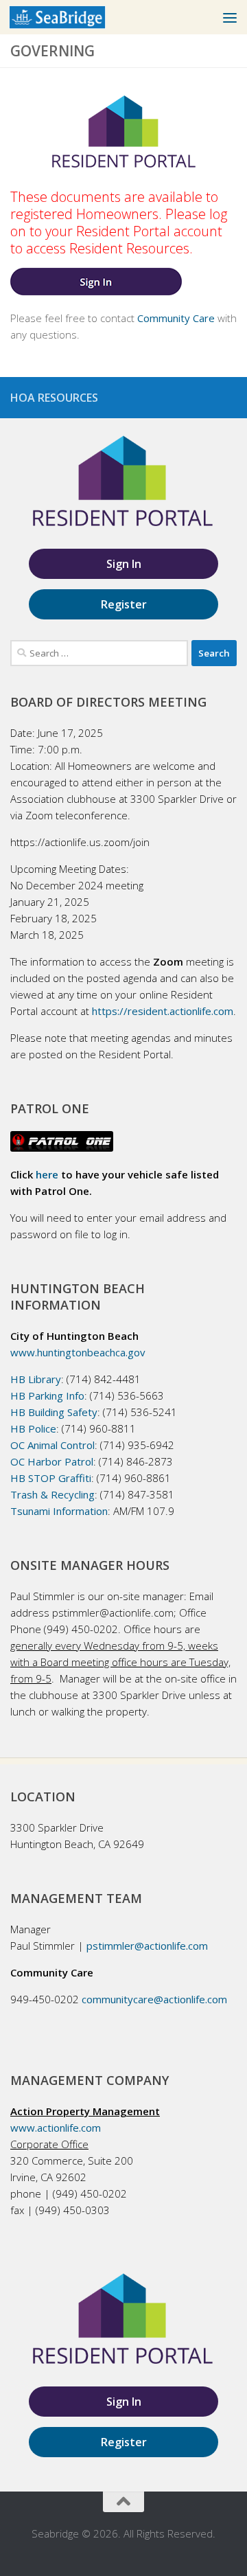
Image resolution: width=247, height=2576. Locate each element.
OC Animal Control (52, 1445)
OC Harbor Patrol (52, 1461)
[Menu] (230, 17)
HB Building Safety (54, 1412)
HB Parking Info (47, 1395)
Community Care (176, 318)
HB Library (36, 1379)
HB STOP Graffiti (51, 1478)
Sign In (124, 564)
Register (124, 604)
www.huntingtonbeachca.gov (78, 1352)
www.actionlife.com (56, 2128)
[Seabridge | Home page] (73, 17)
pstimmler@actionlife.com (147, 1946)
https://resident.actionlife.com (163, 1011)
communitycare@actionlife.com (154, 1999)
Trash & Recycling (52, 1494)
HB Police (33, 1428)
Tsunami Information (59, 1511)
